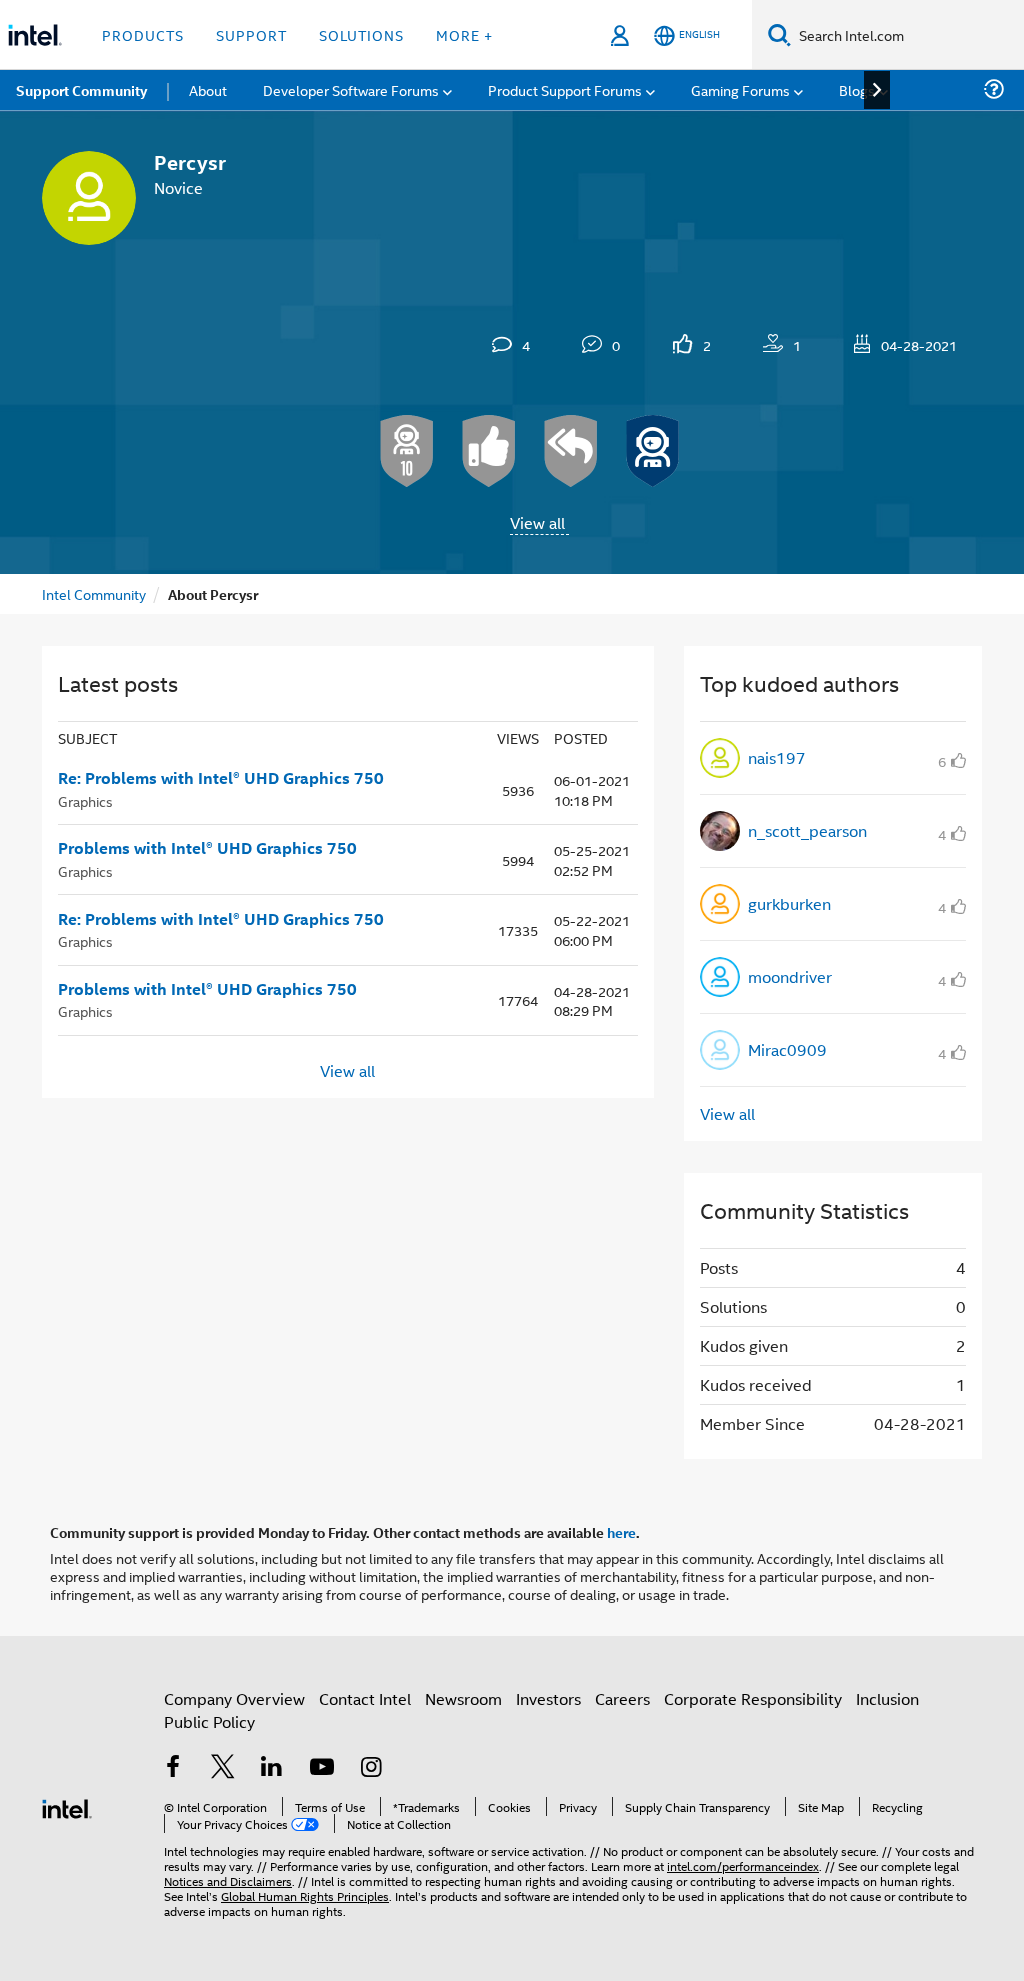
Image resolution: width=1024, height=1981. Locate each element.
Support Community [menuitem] (81, 90)
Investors (548, 1698)
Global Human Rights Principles (305, 1895)
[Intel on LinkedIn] (272, 1768)
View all (537, 522)
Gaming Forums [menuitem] (740, 89)
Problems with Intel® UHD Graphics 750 (207, 848)
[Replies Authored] (571, 451)
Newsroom (463, 1698)
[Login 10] (407, 451)
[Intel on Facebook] (173, 1768)
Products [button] (143, 34)
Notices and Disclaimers (228, 1880)
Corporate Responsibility (753, 1698)
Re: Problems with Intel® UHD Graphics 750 (221, 778)
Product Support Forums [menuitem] (565, 89)
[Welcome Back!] (653, 451)
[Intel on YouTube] (322, 1768)
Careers (622, 1698)
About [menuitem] (208, 89)
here (621, 1532)
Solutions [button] (361, 34)
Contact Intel (365, 1698)
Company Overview (234, 1698)
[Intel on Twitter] (223, 1768)
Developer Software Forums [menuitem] (351, 89)
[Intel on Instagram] (371, 1768)
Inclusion (887, 1698)
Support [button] (251, 34)
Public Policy (209, 1721)
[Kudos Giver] (489, 451)
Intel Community (94, 593)
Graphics (85, 800)
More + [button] (464, 34)
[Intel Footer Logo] (67, 1806)
